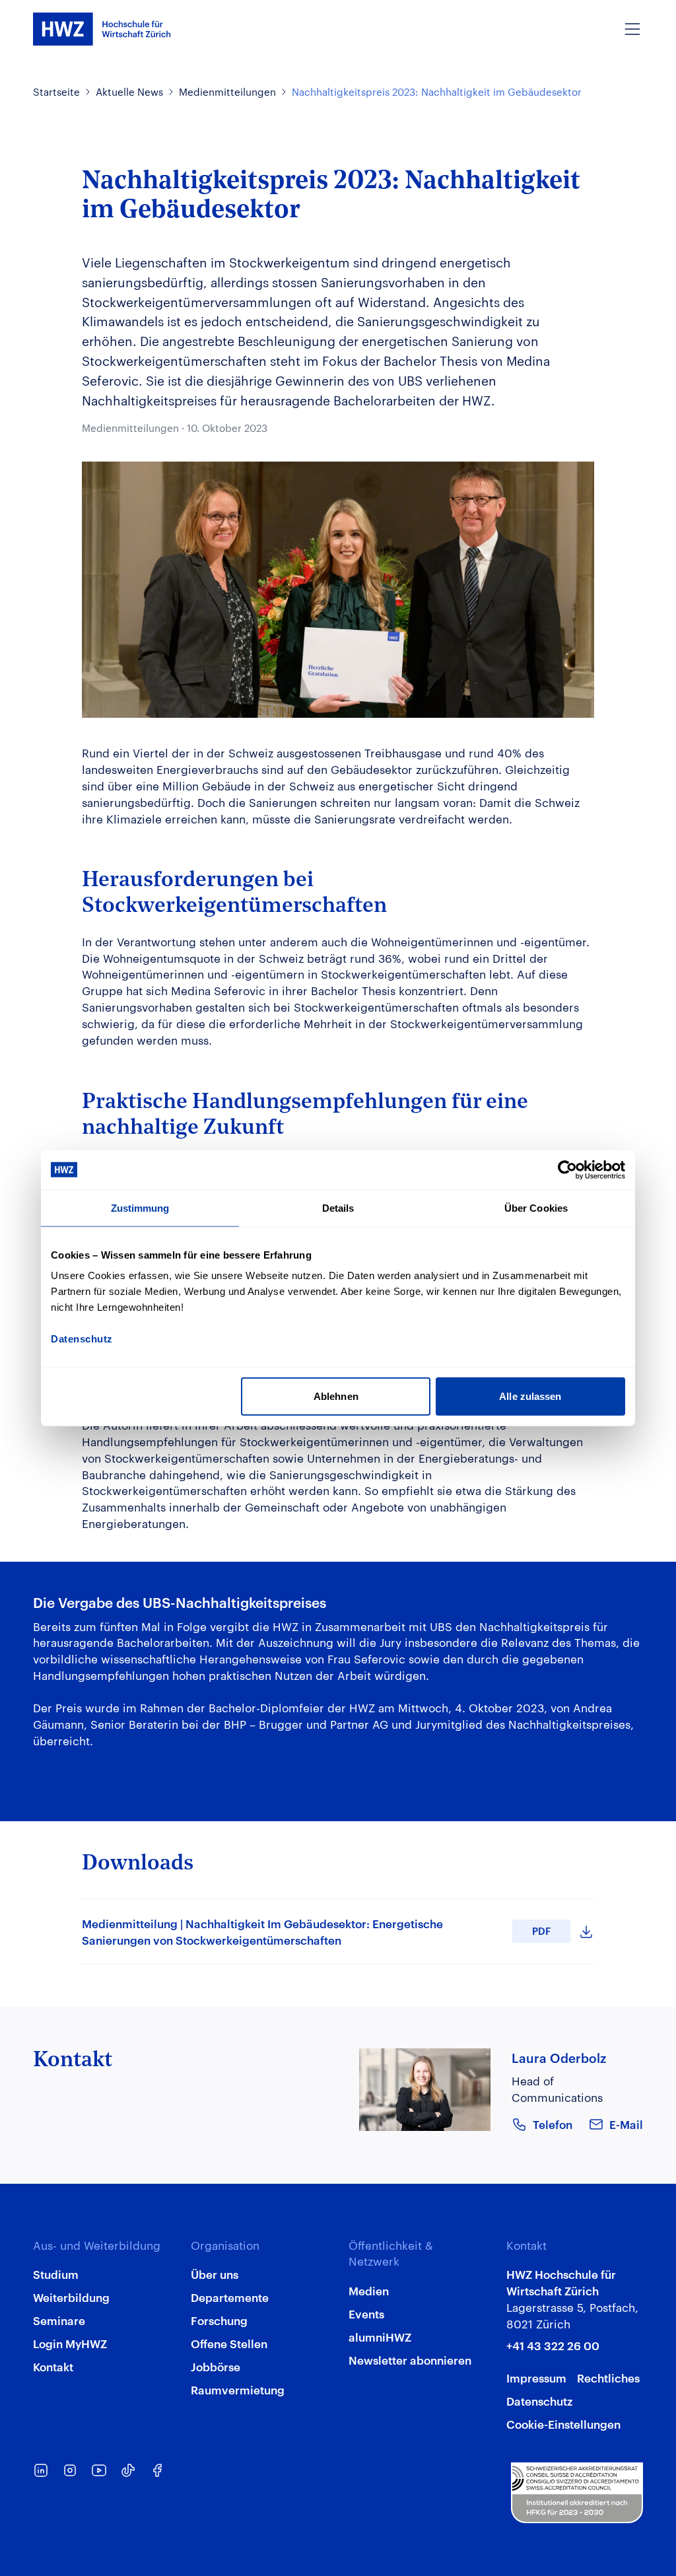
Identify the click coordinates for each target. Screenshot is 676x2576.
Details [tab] (338, 1207)
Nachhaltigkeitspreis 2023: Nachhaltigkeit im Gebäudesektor (437, 91)
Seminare (59, 2320)
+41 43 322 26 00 (553, 2345)
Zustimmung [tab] (140, 1207)
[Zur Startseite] (102, 29)
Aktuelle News (129, 91)
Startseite (56, 91)
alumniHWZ (380, 2336)
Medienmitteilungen (227, 91)
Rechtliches (608, 2377)
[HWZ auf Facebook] (157, 2470)
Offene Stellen (229, 2343)
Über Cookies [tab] (536, 1207)
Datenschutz (539, 2400)
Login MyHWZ (70, 2343)
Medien (369, 2290)
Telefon (553, 2124)
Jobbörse (216, 2366)
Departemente (230, 2297)
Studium (56, 2274)
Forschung (219, 2320)
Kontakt (53, 2366)
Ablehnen (336, 1396)
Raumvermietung (238, 2389)
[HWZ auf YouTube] (99, 2470)
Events (366, 2313)
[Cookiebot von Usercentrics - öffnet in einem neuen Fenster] (567, 1169)
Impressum (536, 2377)
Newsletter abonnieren (410, 2359)
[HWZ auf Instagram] (70, 2470)
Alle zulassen (530, 1396)
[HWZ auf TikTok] (128, 2470)
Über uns (215, 2274)
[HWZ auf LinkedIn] (41, 2470)
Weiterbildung (71, 2297)
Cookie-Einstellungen (563, 2423)
